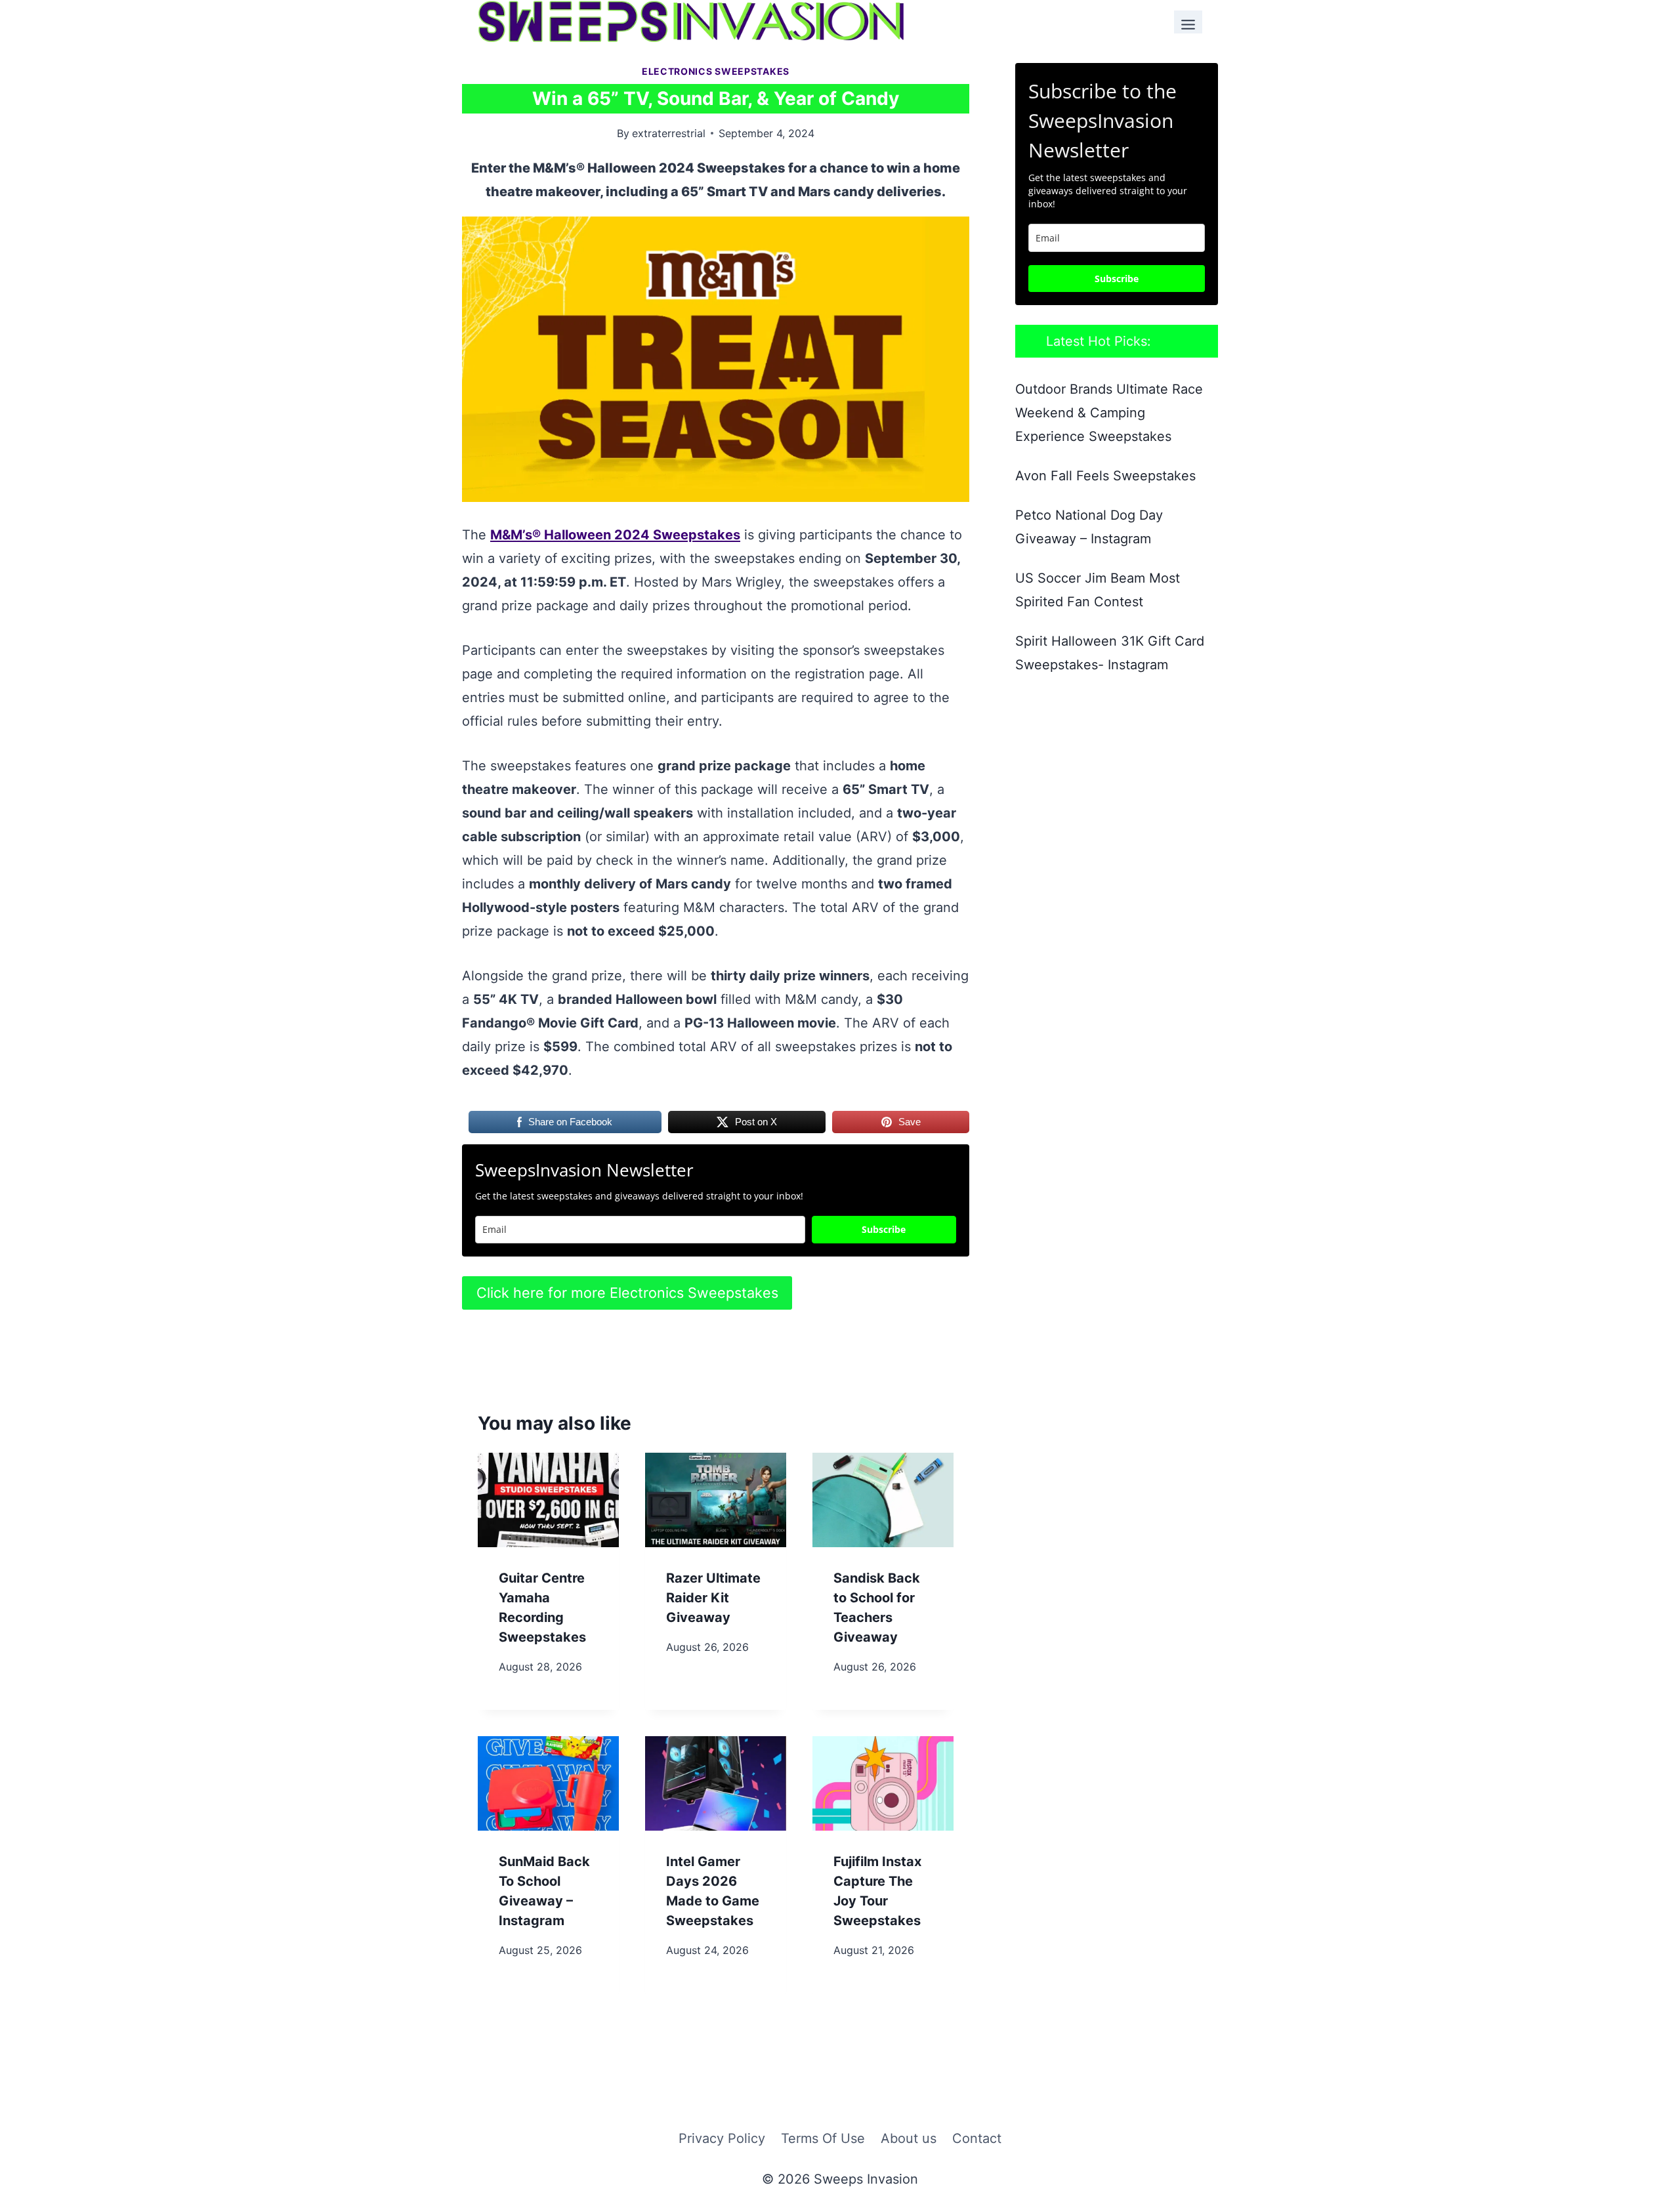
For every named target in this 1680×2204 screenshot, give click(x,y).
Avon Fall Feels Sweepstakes (1105, 476)
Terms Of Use (823, 2138)
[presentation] (548, 1500)
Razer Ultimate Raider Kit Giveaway (713, 1598)
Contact (977, 2138)
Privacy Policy (722, 2138)
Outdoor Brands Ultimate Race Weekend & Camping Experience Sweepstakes (1109, 413)
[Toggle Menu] (1188, 22)
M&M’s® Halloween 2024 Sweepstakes (615, 535)
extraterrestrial (669, 133)
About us (909, 2138)
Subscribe (884, 1229)
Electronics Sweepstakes (716, 71)
